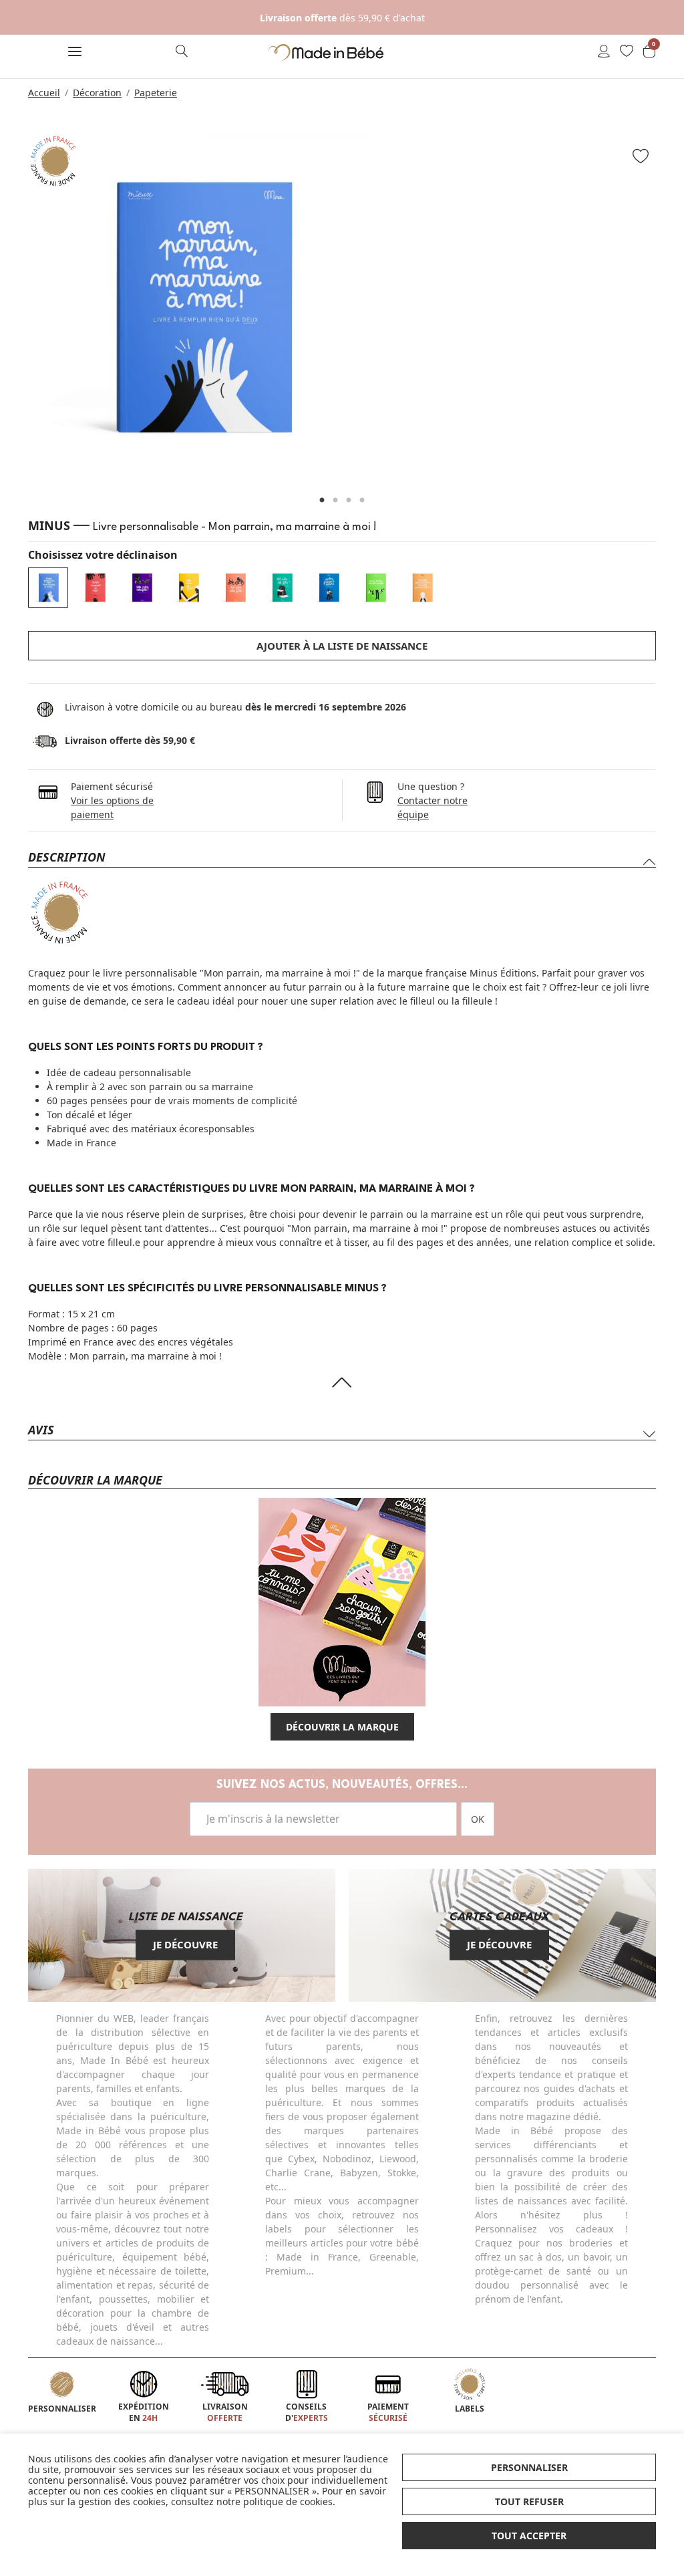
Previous (11, 312)
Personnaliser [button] (529, 2467)
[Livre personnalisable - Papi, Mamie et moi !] (95, 588)
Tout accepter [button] (529, 2536)
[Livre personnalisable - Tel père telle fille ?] (235, 588)
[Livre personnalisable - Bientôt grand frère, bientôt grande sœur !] (422, 588)
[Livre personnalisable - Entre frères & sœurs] (329, 588)
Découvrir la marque (342, 1727)
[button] (75, 53)
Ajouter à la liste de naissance (342, 646)
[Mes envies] (627, 52)
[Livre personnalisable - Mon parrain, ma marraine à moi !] (48, 588)
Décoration (97, 93)
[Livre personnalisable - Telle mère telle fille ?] (142, 588)
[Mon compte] (604, 52)
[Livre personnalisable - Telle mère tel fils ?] (188, 588)
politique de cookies (288, 2501)
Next (673, 312)
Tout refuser (529, 2501)
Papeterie (156, 93)
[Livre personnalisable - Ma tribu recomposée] (375, 588)
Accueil (44, 93)
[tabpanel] (342, 306)
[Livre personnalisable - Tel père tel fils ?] (282, 588)
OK (478, 1819)
